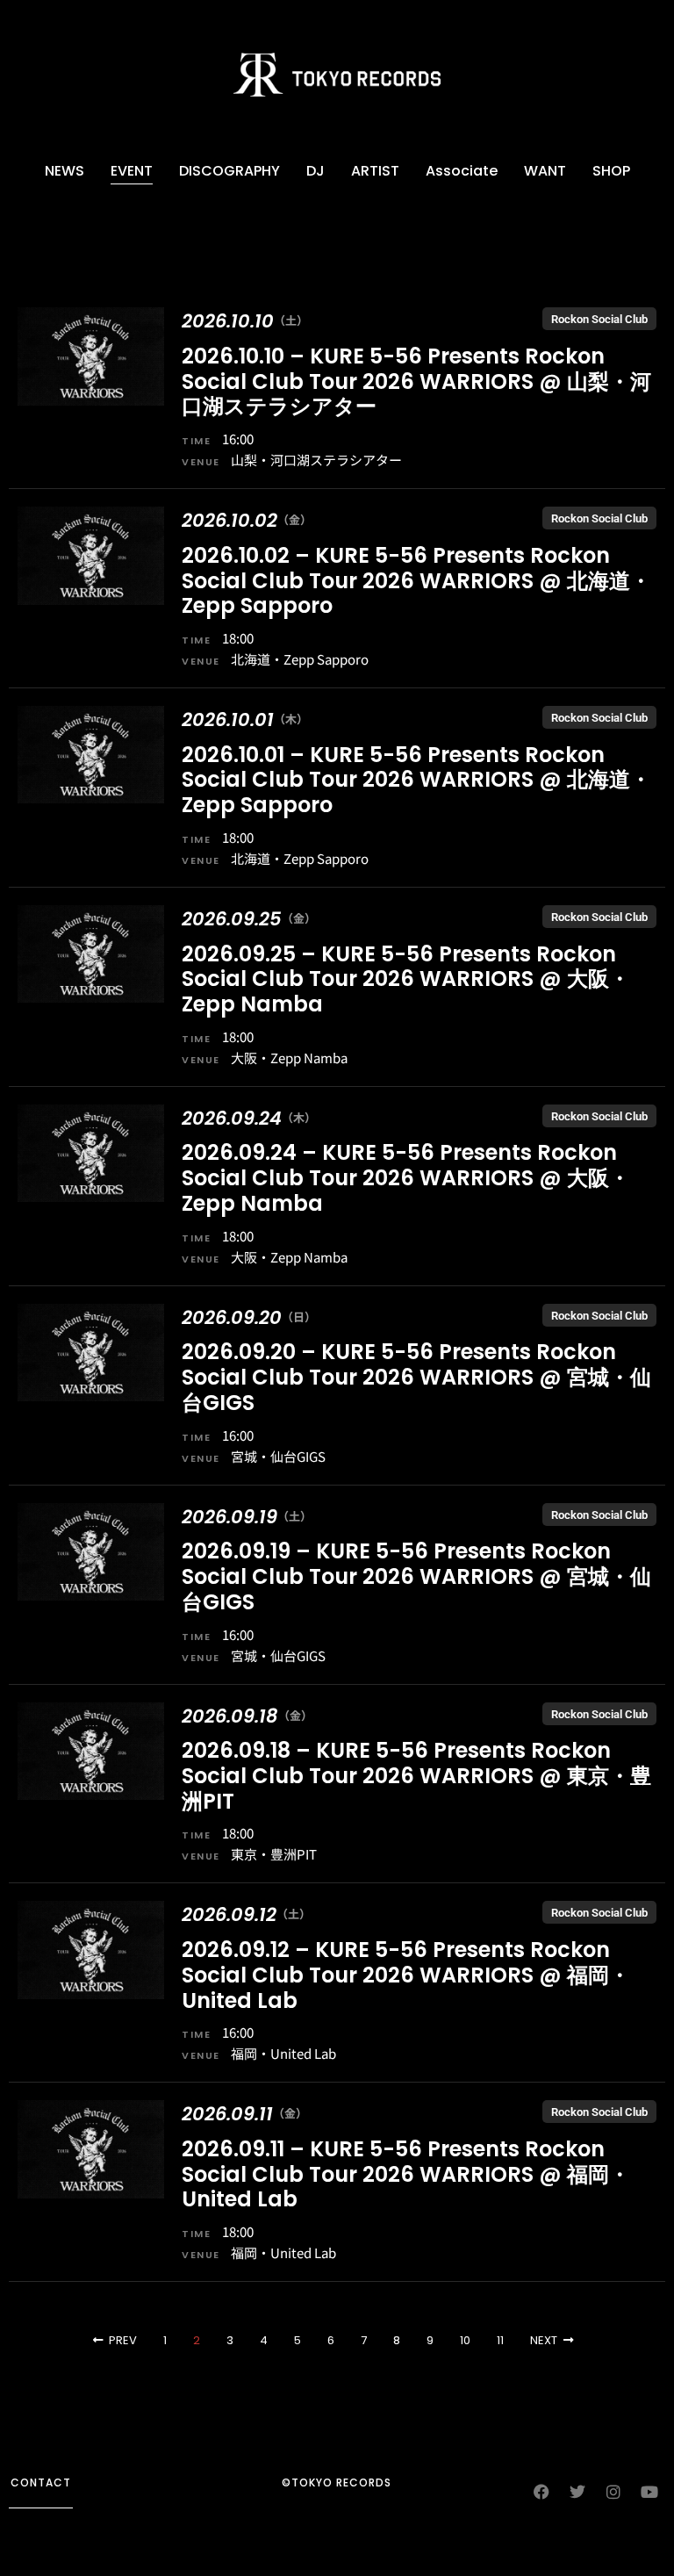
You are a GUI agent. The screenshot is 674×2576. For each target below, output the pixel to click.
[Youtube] (649, 2492)
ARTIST (375, 171)
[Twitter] (577, 2492)
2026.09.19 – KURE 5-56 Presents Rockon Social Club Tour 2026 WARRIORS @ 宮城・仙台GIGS (416, 1576)
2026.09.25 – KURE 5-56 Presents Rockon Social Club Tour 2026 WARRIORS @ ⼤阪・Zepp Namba (406, 979)
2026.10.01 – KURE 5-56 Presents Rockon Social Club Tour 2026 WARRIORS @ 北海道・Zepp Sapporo (416, 780)
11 (500, 2340)
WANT (545, 171)
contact (41, 2482)
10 (465, 2340)
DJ (315, 171)
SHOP (611, 171)
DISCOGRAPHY (229, 171)
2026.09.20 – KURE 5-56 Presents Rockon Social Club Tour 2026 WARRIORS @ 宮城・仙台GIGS (416, 1377)
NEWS (65, 171)
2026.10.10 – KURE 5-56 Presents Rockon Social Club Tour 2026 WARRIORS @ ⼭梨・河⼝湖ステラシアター (416, 381)
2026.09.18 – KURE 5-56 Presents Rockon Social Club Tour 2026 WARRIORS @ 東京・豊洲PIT (416, 1776)
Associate (462, 171)
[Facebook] (541, 2492)
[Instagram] (613, 2492)
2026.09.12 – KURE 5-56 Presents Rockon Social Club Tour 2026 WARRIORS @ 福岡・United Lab (406, 1975)
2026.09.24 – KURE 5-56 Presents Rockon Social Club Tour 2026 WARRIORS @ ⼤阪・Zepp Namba (406, 1178)
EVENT (132, 171)
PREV (123, 2340)
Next (544, 2340)
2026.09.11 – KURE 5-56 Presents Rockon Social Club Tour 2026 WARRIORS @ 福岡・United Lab (406, 2174)
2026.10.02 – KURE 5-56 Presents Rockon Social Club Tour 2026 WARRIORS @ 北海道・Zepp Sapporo (416, 581)
